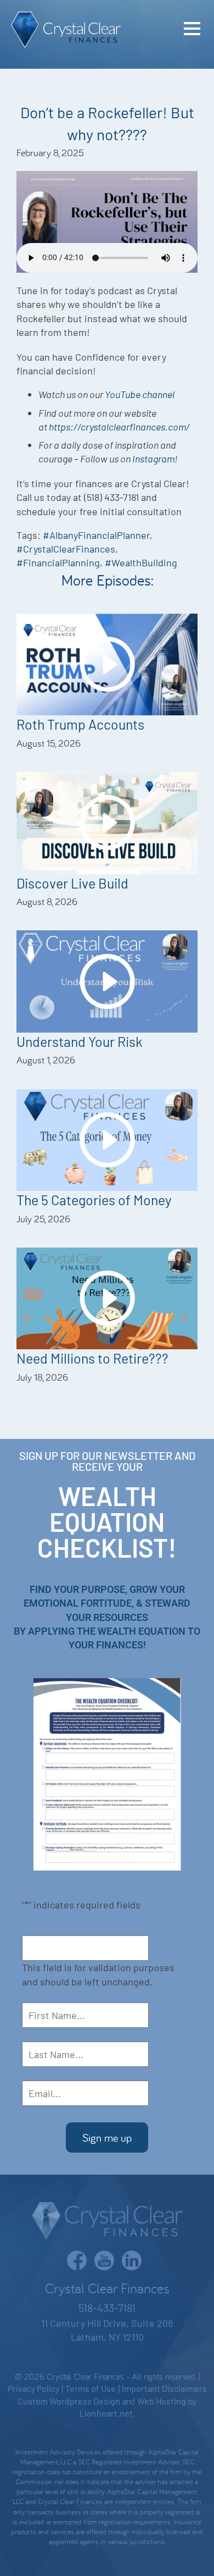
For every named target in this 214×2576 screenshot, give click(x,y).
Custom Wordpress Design (69, 2401)
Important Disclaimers (164, 2388)
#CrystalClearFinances (66, 549)
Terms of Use (91, 2388)
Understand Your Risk (80, 1041)
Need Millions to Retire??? (92, 1358)
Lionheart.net (106, 2413)
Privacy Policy (33, 2388)
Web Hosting (162, 2401)
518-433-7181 (107, 2308)
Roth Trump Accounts (80, 724)
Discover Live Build (72, 883)
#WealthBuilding (141, 562)
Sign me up (107, 2138)
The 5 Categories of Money (94, 1200)
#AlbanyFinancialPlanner (96, 535)
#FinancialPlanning (58, 562)
